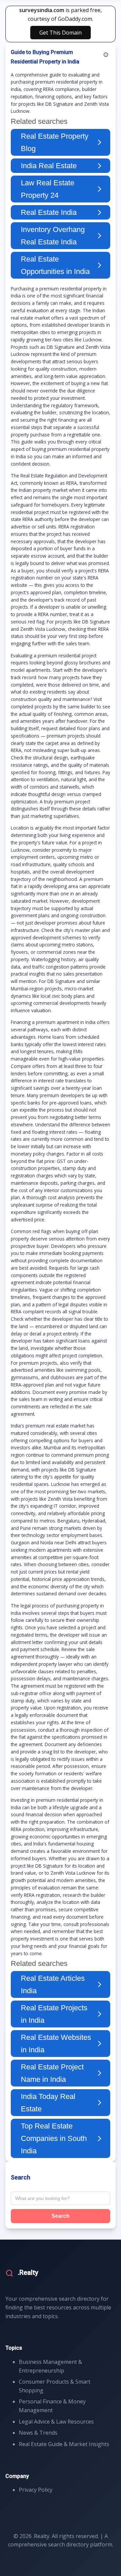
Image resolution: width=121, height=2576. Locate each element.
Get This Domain (61, 33)
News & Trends (38, 2433)
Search (61, 2216)
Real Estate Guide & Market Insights (64, 2444)
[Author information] (106, 55)
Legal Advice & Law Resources (56, 2422)
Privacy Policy (36, 2490)
